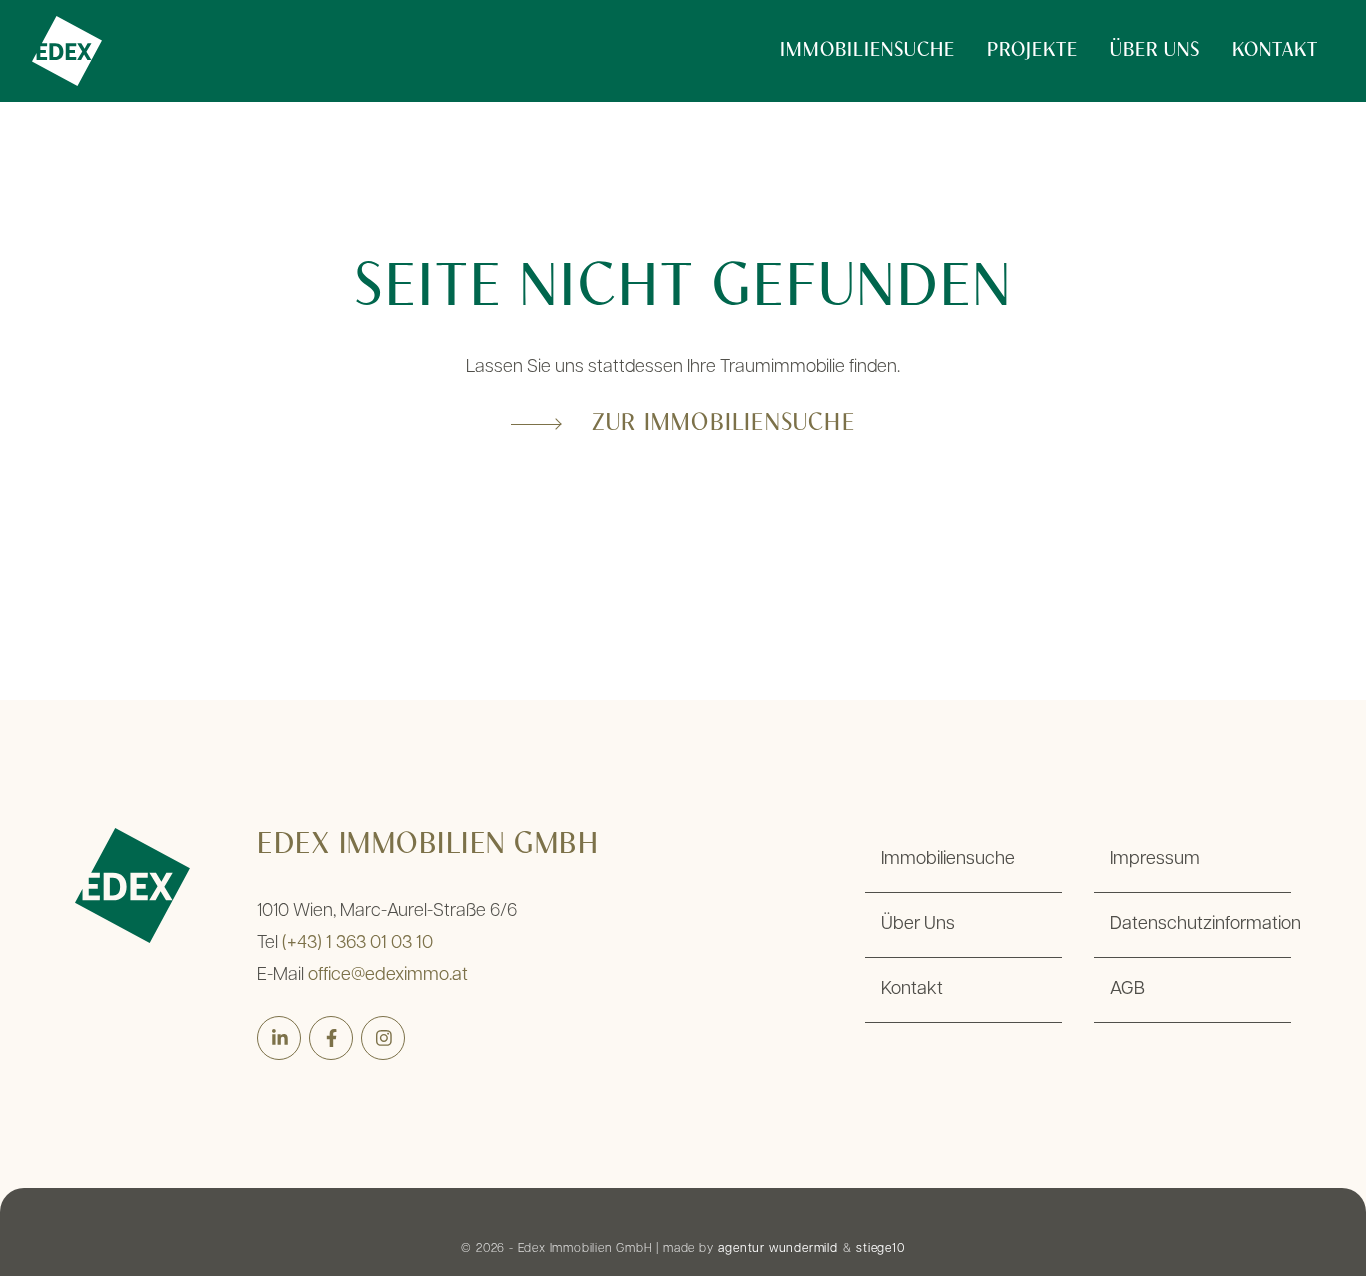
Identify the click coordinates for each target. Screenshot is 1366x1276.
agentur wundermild (777, 1249)
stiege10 (880, 1249)
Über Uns (1155, 51)
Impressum (1155, 860)
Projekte (1032, 51)
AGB (1127, 990)
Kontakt (1275, 51)
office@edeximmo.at (388, 976)
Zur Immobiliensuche (723, 424)
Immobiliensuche (867, 51)
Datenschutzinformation (1200, 925)
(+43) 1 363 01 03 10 (357, 944)
